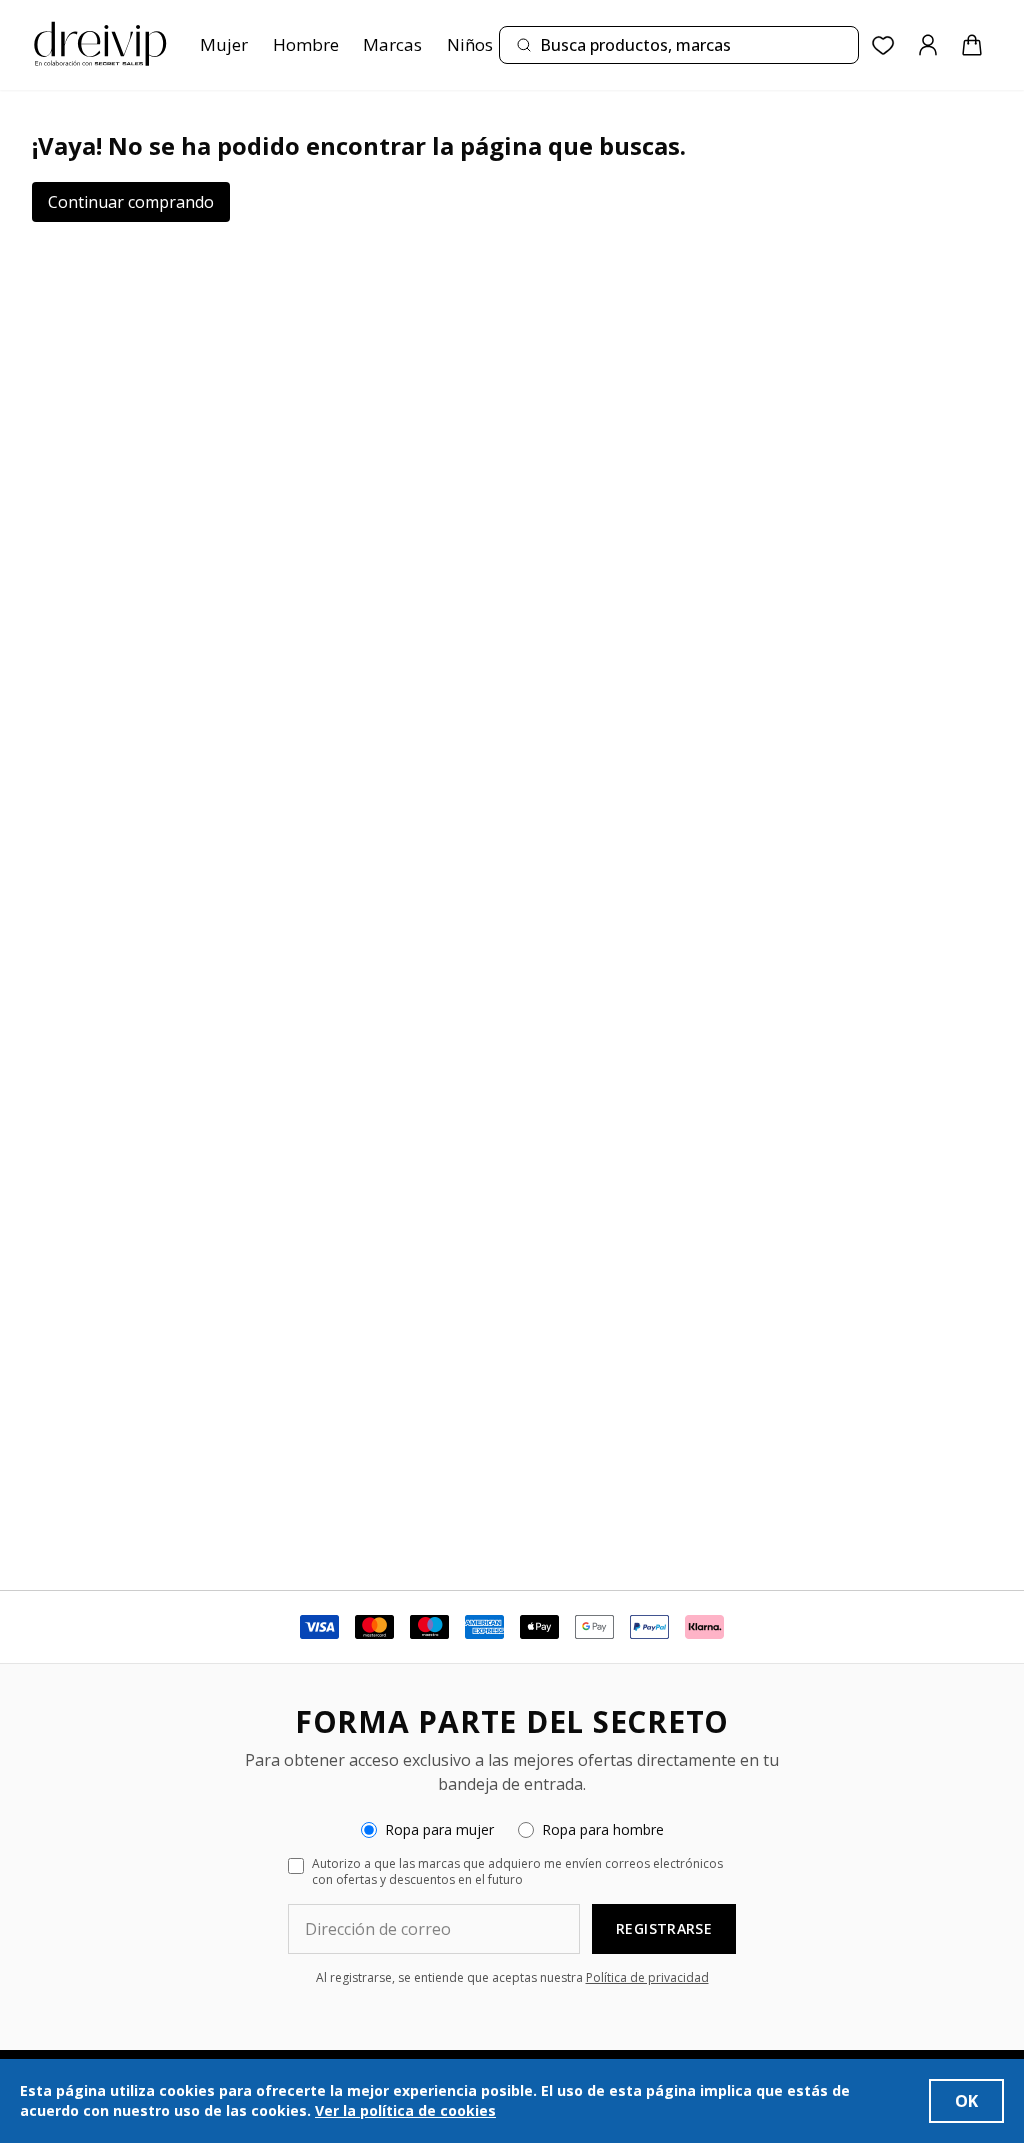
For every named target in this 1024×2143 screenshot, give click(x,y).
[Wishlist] (883, 45)
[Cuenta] (928, 45)
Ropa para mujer (439, 1829)
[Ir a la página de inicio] (100, 45)
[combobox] (679, 45)
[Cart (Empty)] (972, 45)
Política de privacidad (647, 1977)
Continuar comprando (131, 202)
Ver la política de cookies (405, 2110)
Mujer (224, 44)
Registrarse (664, 1928)
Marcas (392, 44)
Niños (470, 44)
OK (966, 2101)
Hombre (306, 44)
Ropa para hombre (603, 1829)
